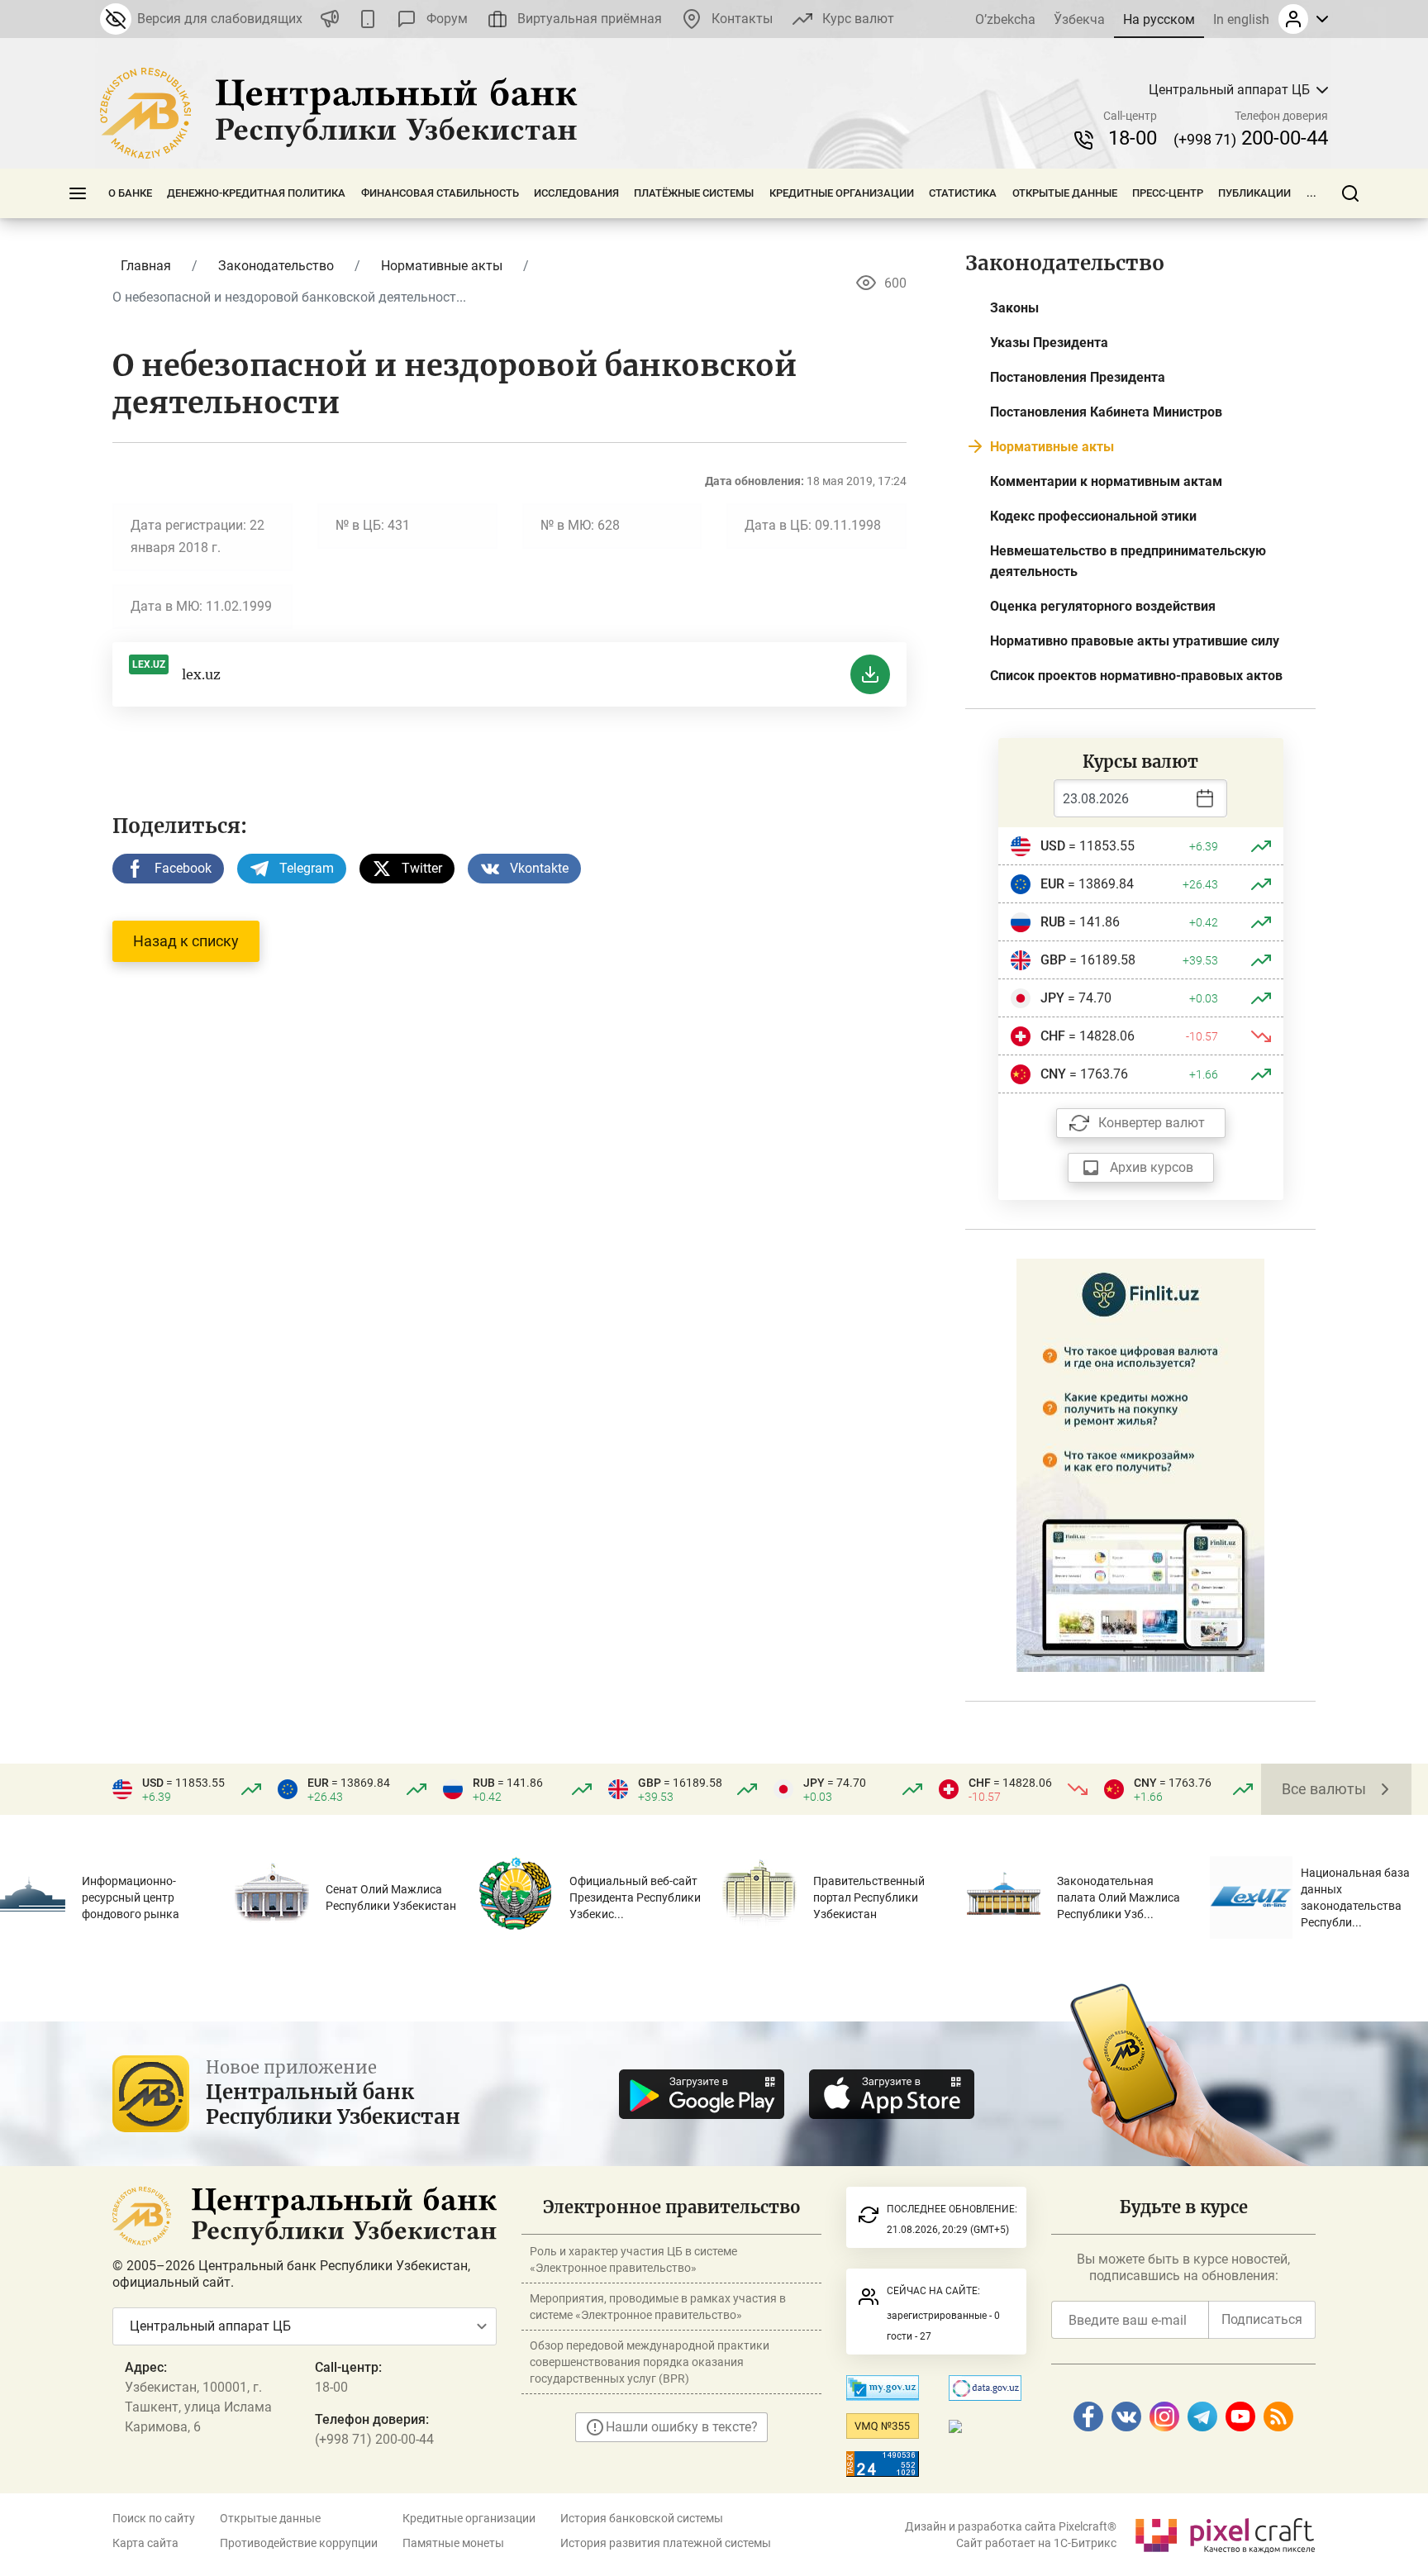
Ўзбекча (1079, 19)
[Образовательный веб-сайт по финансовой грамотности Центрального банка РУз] (1140, 1464)
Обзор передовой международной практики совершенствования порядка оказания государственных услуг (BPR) (650, 2362)
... (1311, 193)
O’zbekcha (1005, 19)
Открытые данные (1065, 193)
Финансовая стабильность (440, 193)
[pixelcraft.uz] (1224, 2533)
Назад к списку (186, 941)
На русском (1159, 19)
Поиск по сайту (154, 2518)
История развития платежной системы (666, 2543)
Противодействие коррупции (299, 2543)
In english (1241, 19)
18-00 (1133, 138)
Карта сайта (145, 2543)
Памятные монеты (453, 2543)
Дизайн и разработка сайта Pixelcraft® (1011, 2526)
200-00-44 (1251, 138)
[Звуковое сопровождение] (330, 19)
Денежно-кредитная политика (256, 193)
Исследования (576, 193)
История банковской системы (642, 2518)
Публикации (1254, 193)
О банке (130, 193)
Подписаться (1262, 2319)
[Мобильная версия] (368, 19)
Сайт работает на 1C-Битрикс (1036, 2543)
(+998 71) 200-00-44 (374, 2439)
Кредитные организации (842, 193)
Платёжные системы (694, 193)
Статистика (963, 193)
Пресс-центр (1168, 193)
